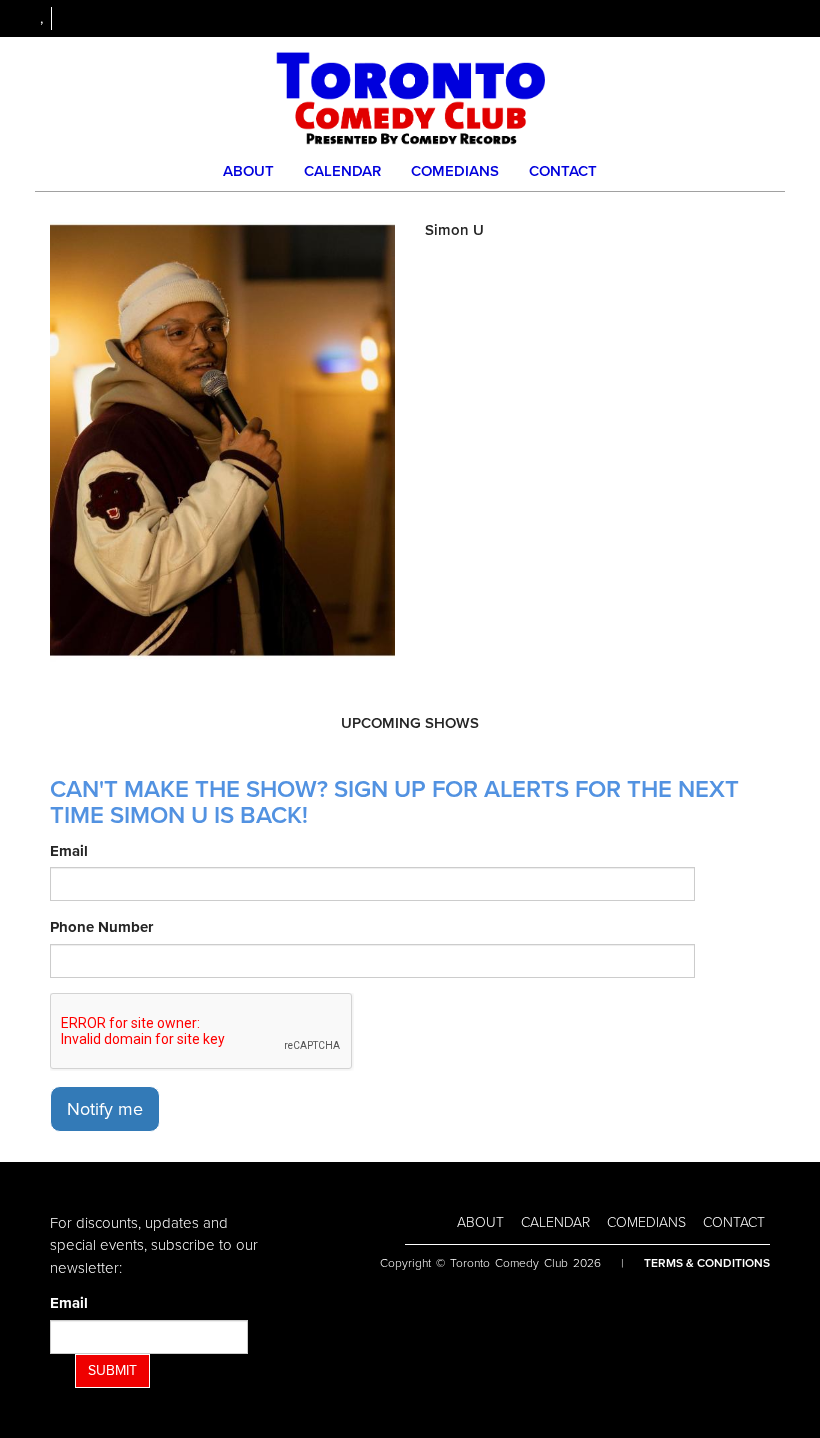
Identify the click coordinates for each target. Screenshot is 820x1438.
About (248, 171)
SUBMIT (112, 1370)
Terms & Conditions (707, 1263)
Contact (563, 171)
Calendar (342, 171)
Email (69, 851)
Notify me (105, 1109)
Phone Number (101, 927)
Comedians (455, 171)
